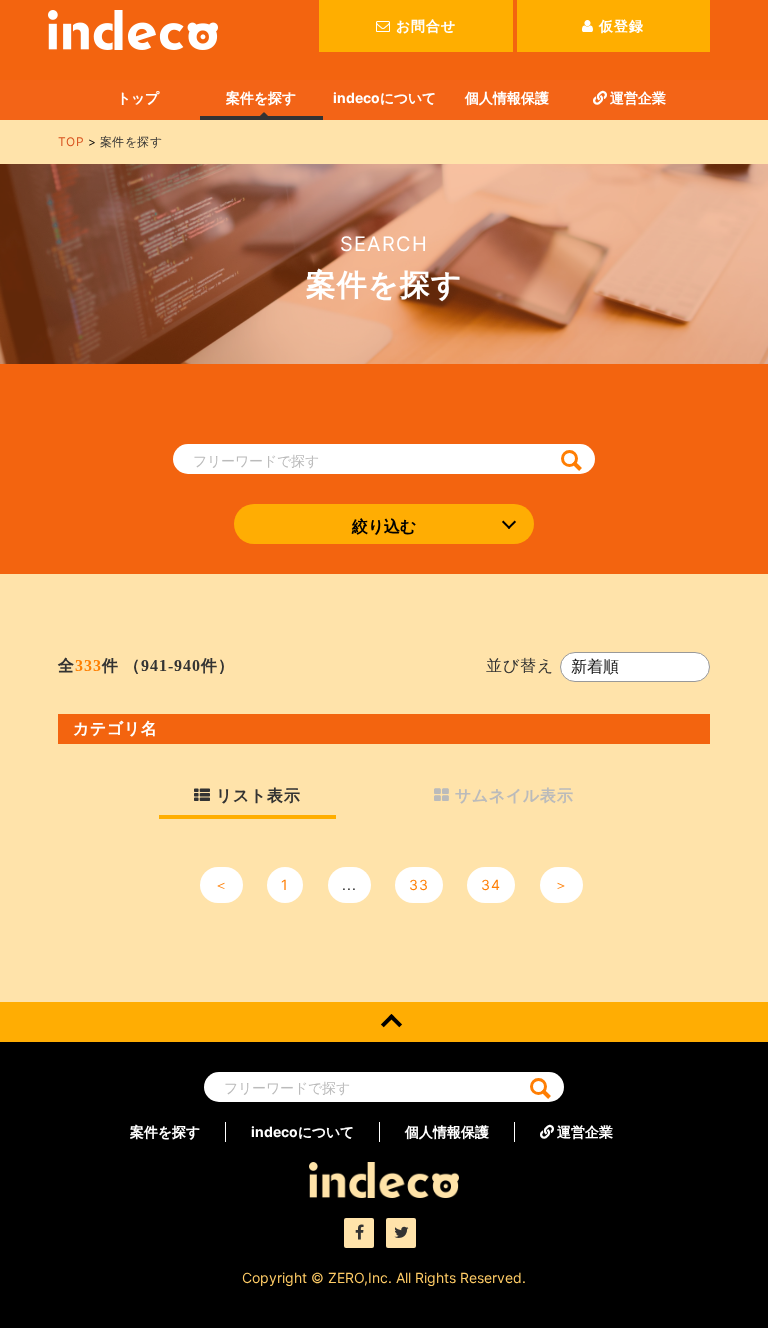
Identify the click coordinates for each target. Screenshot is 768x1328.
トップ (138, 97)
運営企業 (636, 97)
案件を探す (261, 97)
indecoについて (384, 97)
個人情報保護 (507, 97)
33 (419, 884)
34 (491, 884)
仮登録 (621, 25)
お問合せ (426, 25)
